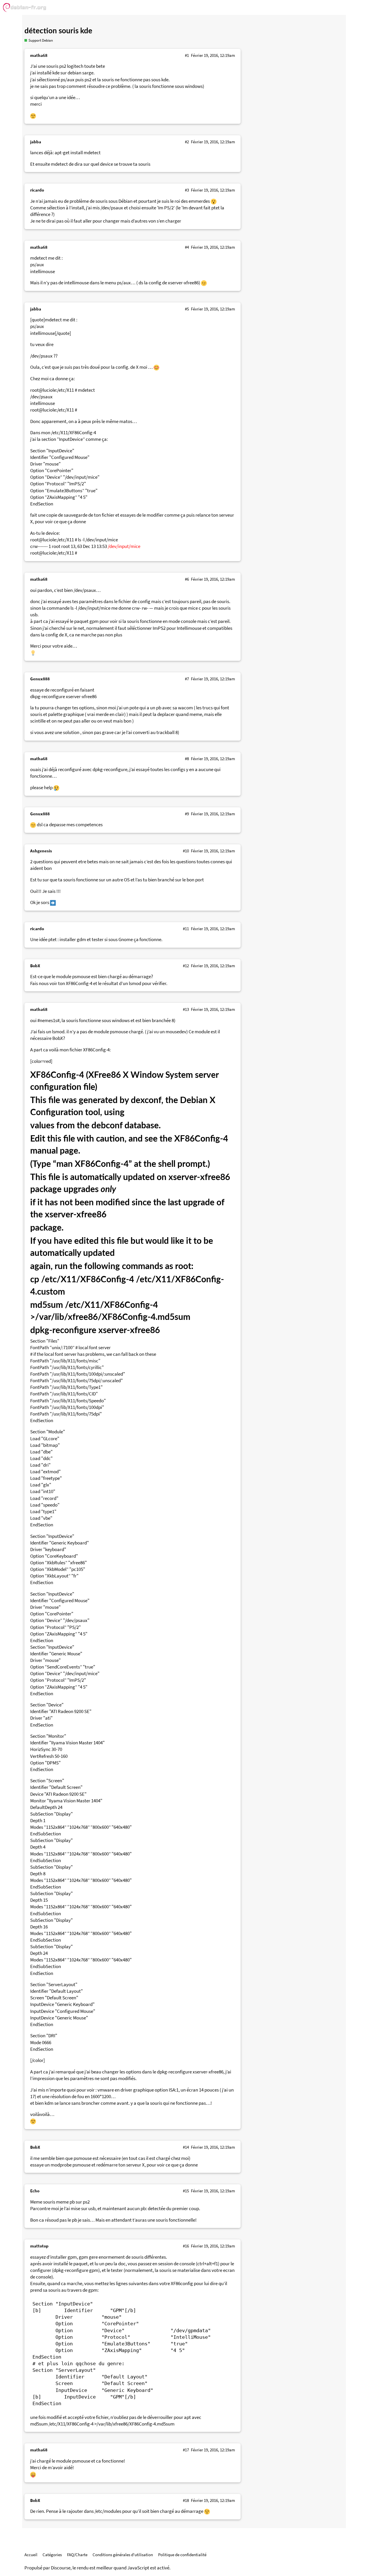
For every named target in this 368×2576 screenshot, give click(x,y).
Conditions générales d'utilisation (123, 2555)
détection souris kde (58, 31)
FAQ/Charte (77, 2555)
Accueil (31, 2555)
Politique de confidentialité (182, 2555)
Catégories (52, 2555)
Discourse (61, 2568)
